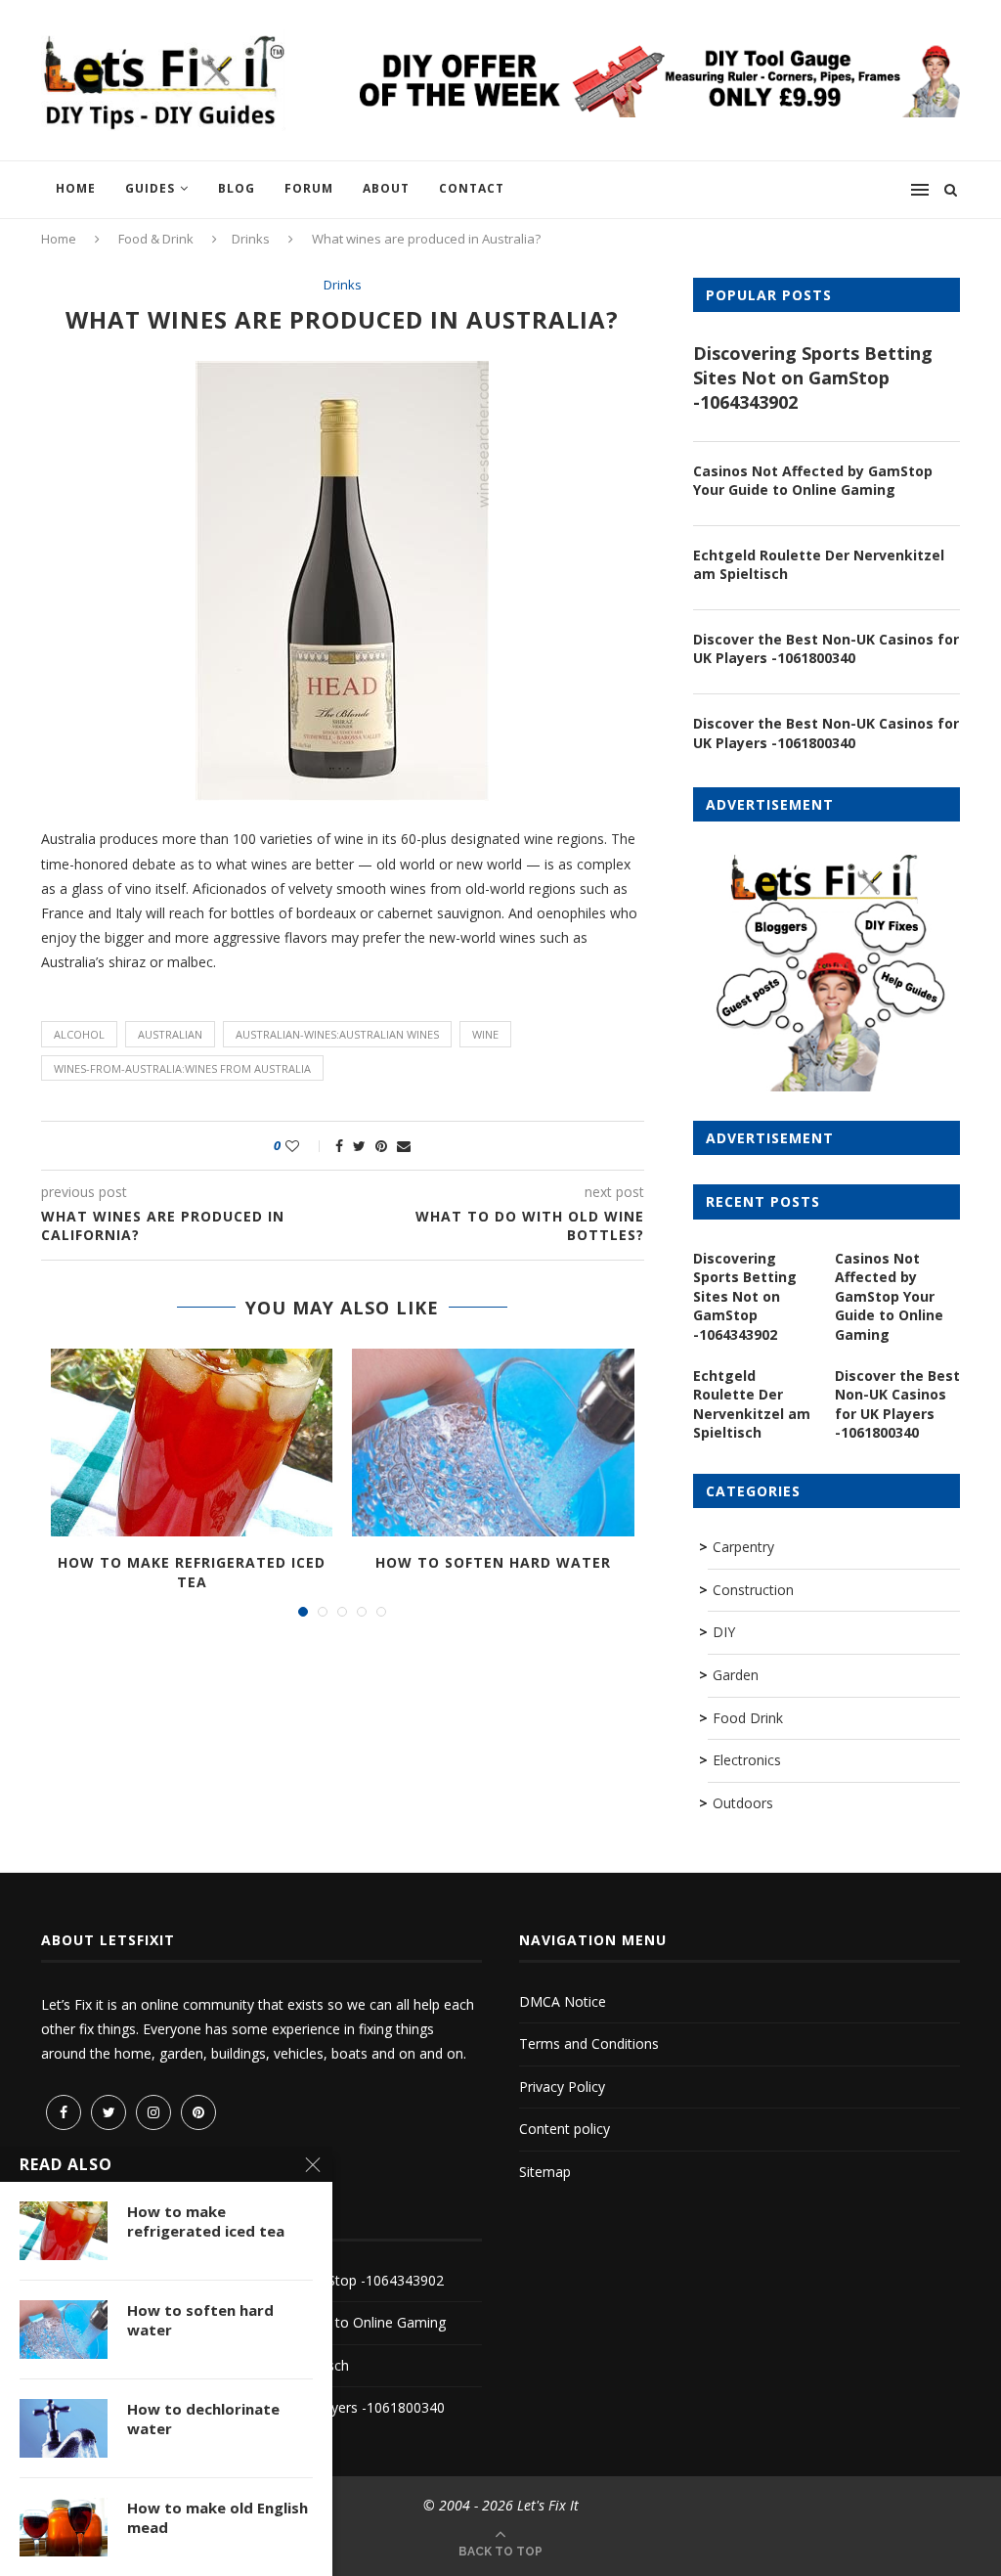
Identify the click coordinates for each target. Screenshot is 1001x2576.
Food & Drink (156, 239)
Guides (150, 188)
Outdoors (743, 1803)
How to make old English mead (218, 2517)
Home (76, 188)
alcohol (79, 1034)
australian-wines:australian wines (337, 1034)
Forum (309, 188)
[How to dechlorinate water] (64, 2428)
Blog (237, 188)
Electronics (747, 1760)
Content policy (565, 2129)
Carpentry (743, 1547)
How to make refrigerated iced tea (192, 1572)
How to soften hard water (493, 1562)
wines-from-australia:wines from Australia (182, 1068)
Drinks (251, 239)
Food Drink (748, 1718)
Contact (472, 188)
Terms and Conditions (589, 2043)
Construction (753, 1590)
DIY (724, 1632)
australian (170, 1034)
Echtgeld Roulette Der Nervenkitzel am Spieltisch (819, 565)
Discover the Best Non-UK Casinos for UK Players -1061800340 (826, 649)
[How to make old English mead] (64, 2527)
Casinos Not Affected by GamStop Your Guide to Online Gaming (813, 481)
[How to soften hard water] (493, 1443)
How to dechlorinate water (203, 2419)
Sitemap (545, 2172)
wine (485, 1034)
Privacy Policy (562, 2087)
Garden (736, 1675)
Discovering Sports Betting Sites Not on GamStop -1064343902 (813, 378)
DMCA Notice (563, 2001)
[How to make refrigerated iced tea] (192, 1443)
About (386, 188)
